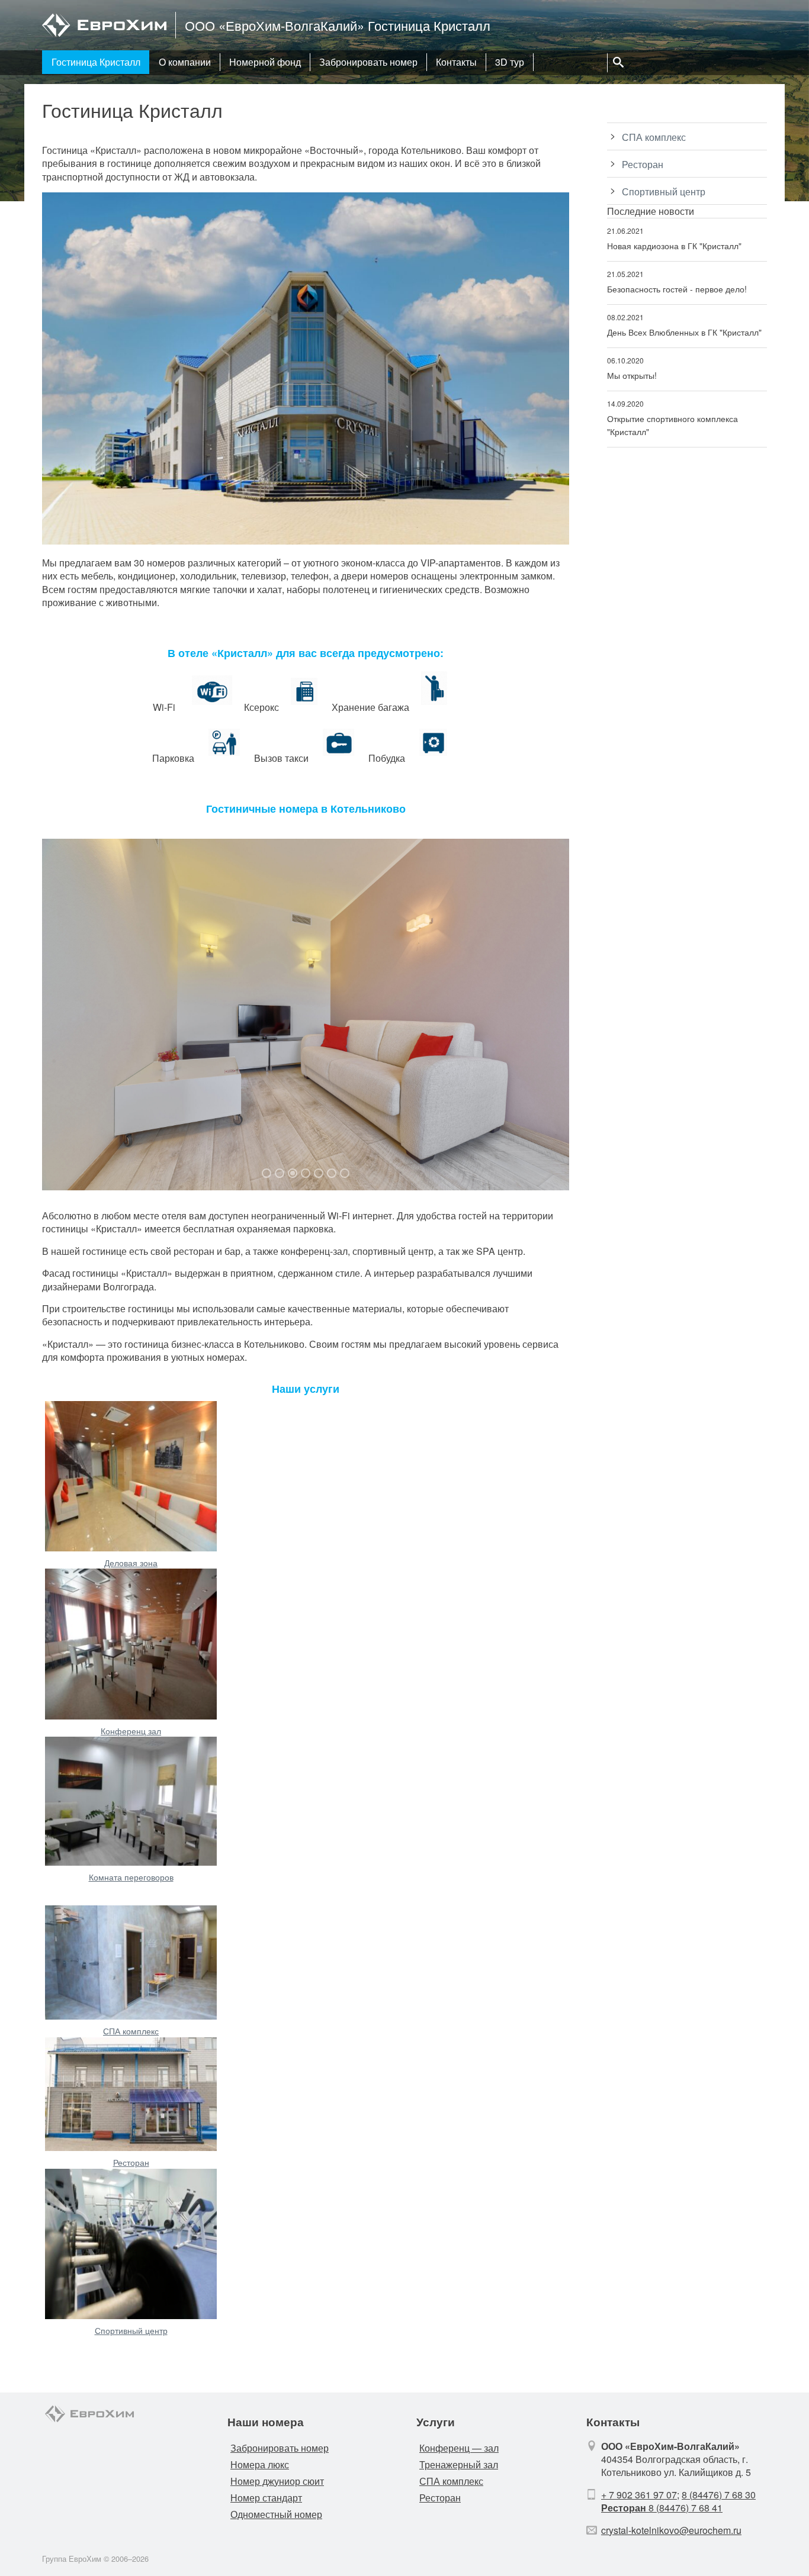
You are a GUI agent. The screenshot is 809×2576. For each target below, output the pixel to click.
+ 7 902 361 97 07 (639, 2495)
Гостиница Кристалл (96, 62)
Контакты (456, 62)
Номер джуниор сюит (277, 2481)
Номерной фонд (265, 62)
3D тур (510, 62)
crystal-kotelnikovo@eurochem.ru (671, 2530)
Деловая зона (131, 1563)
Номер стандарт (266, 2498)
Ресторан (131, 2162)
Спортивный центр (131, 2330)
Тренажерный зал (459, 2464)
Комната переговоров (131, 1877)
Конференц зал (131, 1731)
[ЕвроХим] (104, 35)
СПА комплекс (131, 2031)
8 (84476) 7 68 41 (662, 2508)
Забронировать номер (368, 62)
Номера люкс (260, 2464)
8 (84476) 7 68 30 (719, 2495)
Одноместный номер (276, 2514)
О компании (185, 62)
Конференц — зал (459, 2448)
